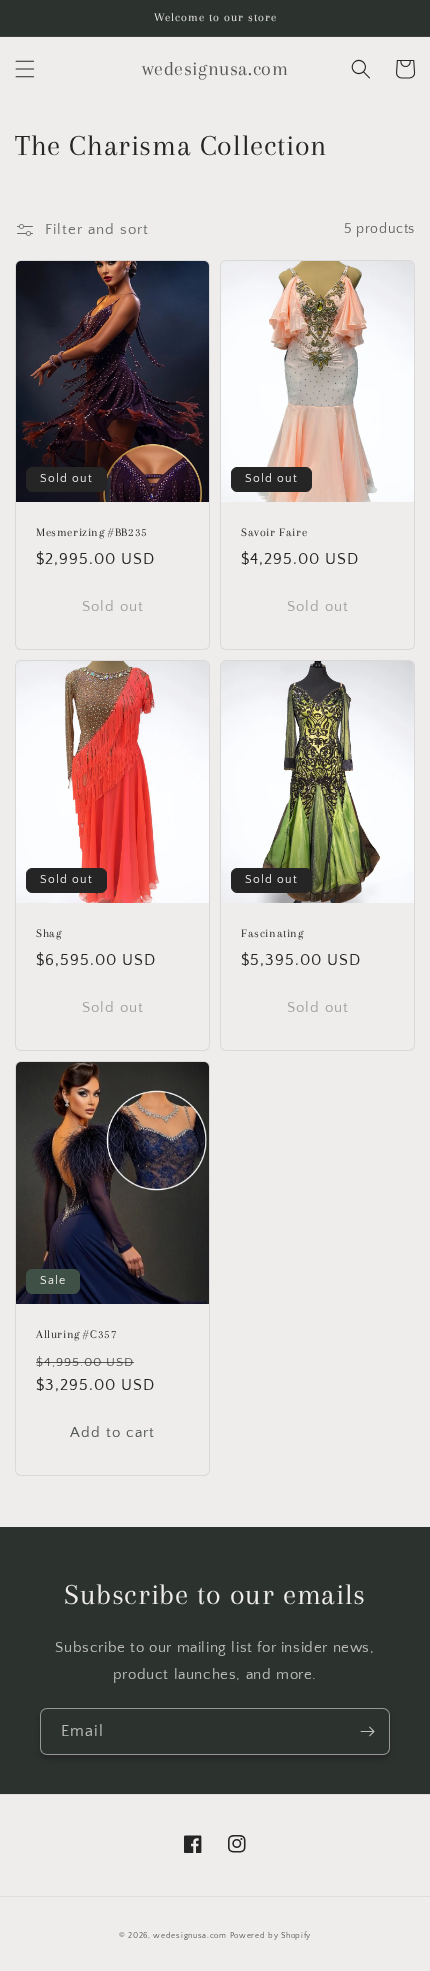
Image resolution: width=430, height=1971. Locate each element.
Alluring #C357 (76, 1334)
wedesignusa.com (190, 1935)
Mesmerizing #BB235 (92, 532)
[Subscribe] (367, 1731)
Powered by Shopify (271, 1935)
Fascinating (272, 933)
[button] (25, 69)
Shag (48, 933)
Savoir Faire (274, 532)
